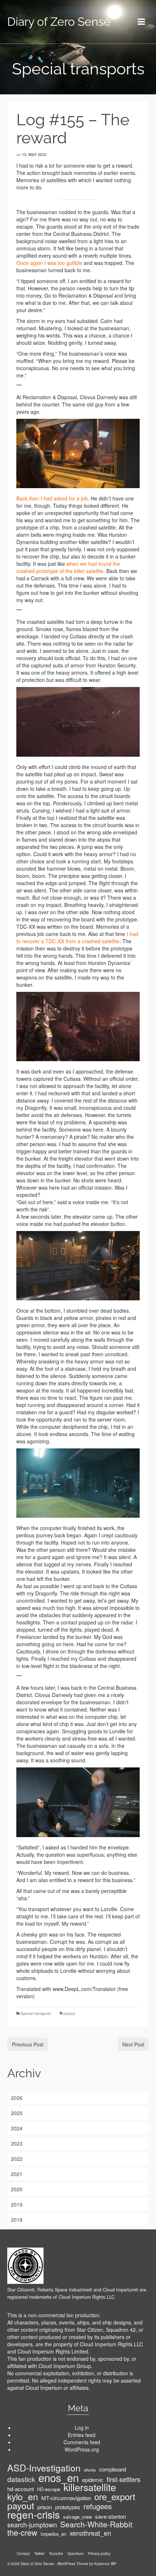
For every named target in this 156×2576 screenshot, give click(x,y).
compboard (112, 2469)
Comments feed (82, 2442)
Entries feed (82, 2435)
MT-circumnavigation (66, 2498)
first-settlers (124, 2479)
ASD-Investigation (44, 2467)
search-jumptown (32, 2524)
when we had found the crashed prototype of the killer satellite (68, 567)
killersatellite (90, 2487)
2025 (17, 2113)
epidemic (93, 2480)
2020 (17, 2189)
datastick (21, 2479)
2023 (17, 2143)
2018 (17, 2220)
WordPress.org (82, 2449)
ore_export (115, 2497)
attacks (90, 2470)
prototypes (68, 2507)
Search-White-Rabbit (96, 2524)
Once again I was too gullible (49, 263)
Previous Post (28, 2044)
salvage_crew (77, 2517)
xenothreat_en (90, 2533)
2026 (17, 2098)
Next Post (133, 2044)
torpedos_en (54, 2534)
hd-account (20, 2489)
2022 (17, 2159)
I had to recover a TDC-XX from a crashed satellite (77, 937)
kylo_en (23, 2497)
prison (45, 2507)
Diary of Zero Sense (59, 22)
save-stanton (110, 2516)
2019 (17, 2204)
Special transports (36, 2013)
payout (69, 2013)
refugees (98, 2506)
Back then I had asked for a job (52, 498)
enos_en (59, 2477)
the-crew (22, 2532)
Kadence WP (105, 2564)
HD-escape (49, 2489)
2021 (17, 2174)
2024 (17, 2128)
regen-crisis (34, 2514)
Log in (82, 2428)
